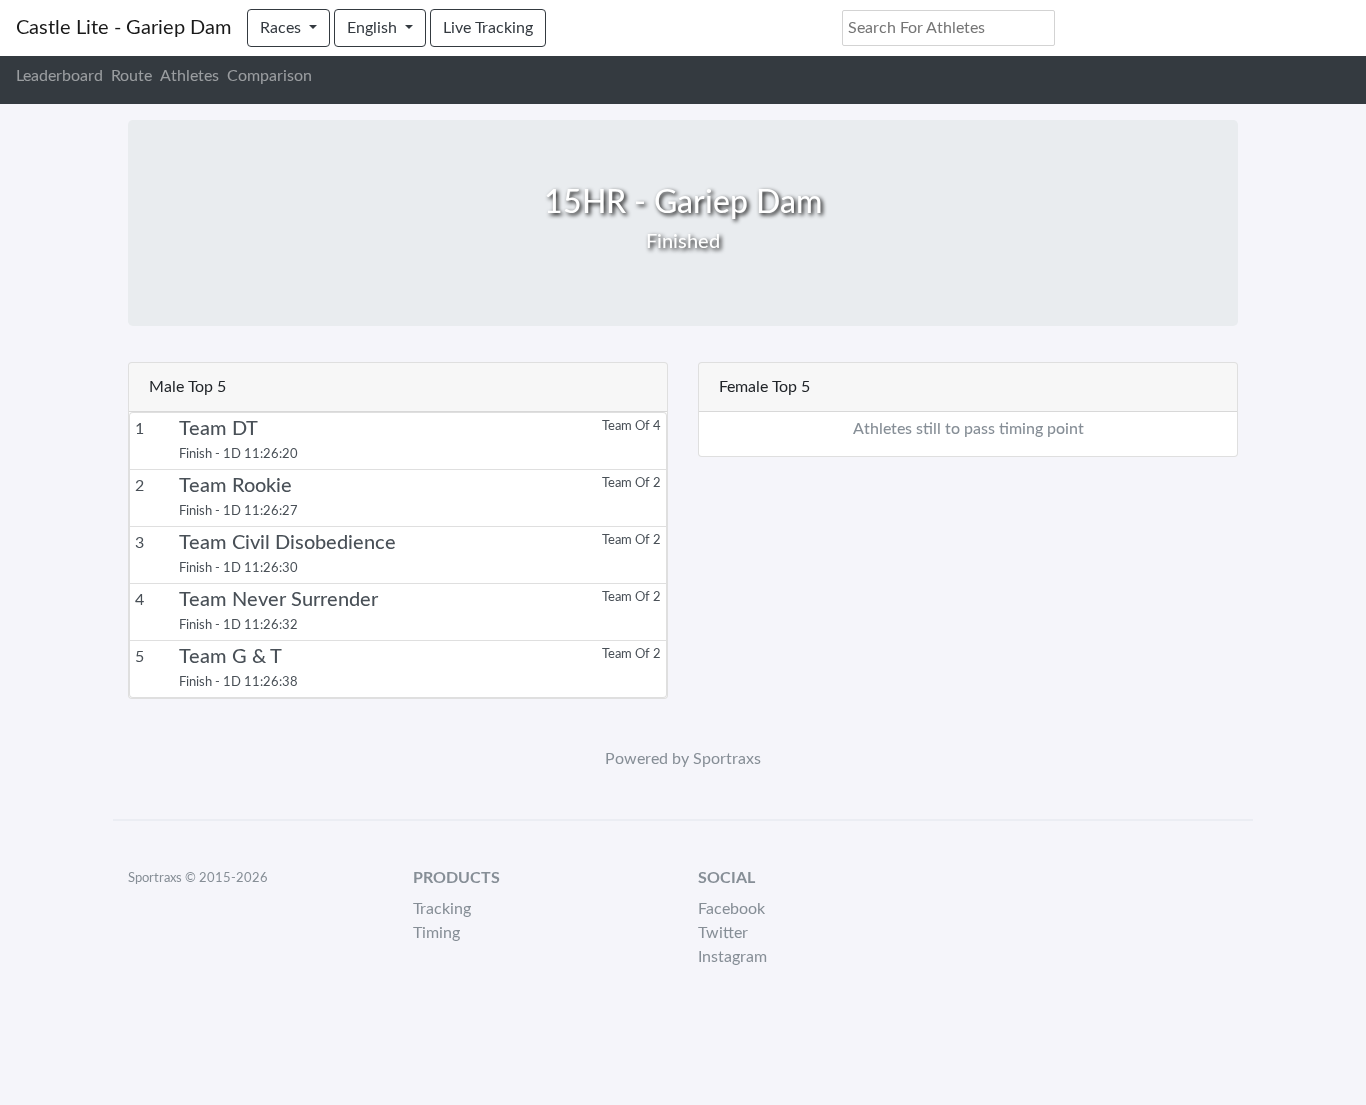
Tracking (442, 909)
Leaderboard (59, 76)
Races (282, 28)
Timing (436, 933)
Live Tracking (488, 28)
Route (131, 76)
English (374, 28)
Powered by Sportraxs (683, 759)
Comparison (269, 76)
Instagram (732, 957)
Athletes (189, 76)
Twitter (723, 933)
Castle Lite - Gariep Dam (123, 28)
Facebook (731, 909)
